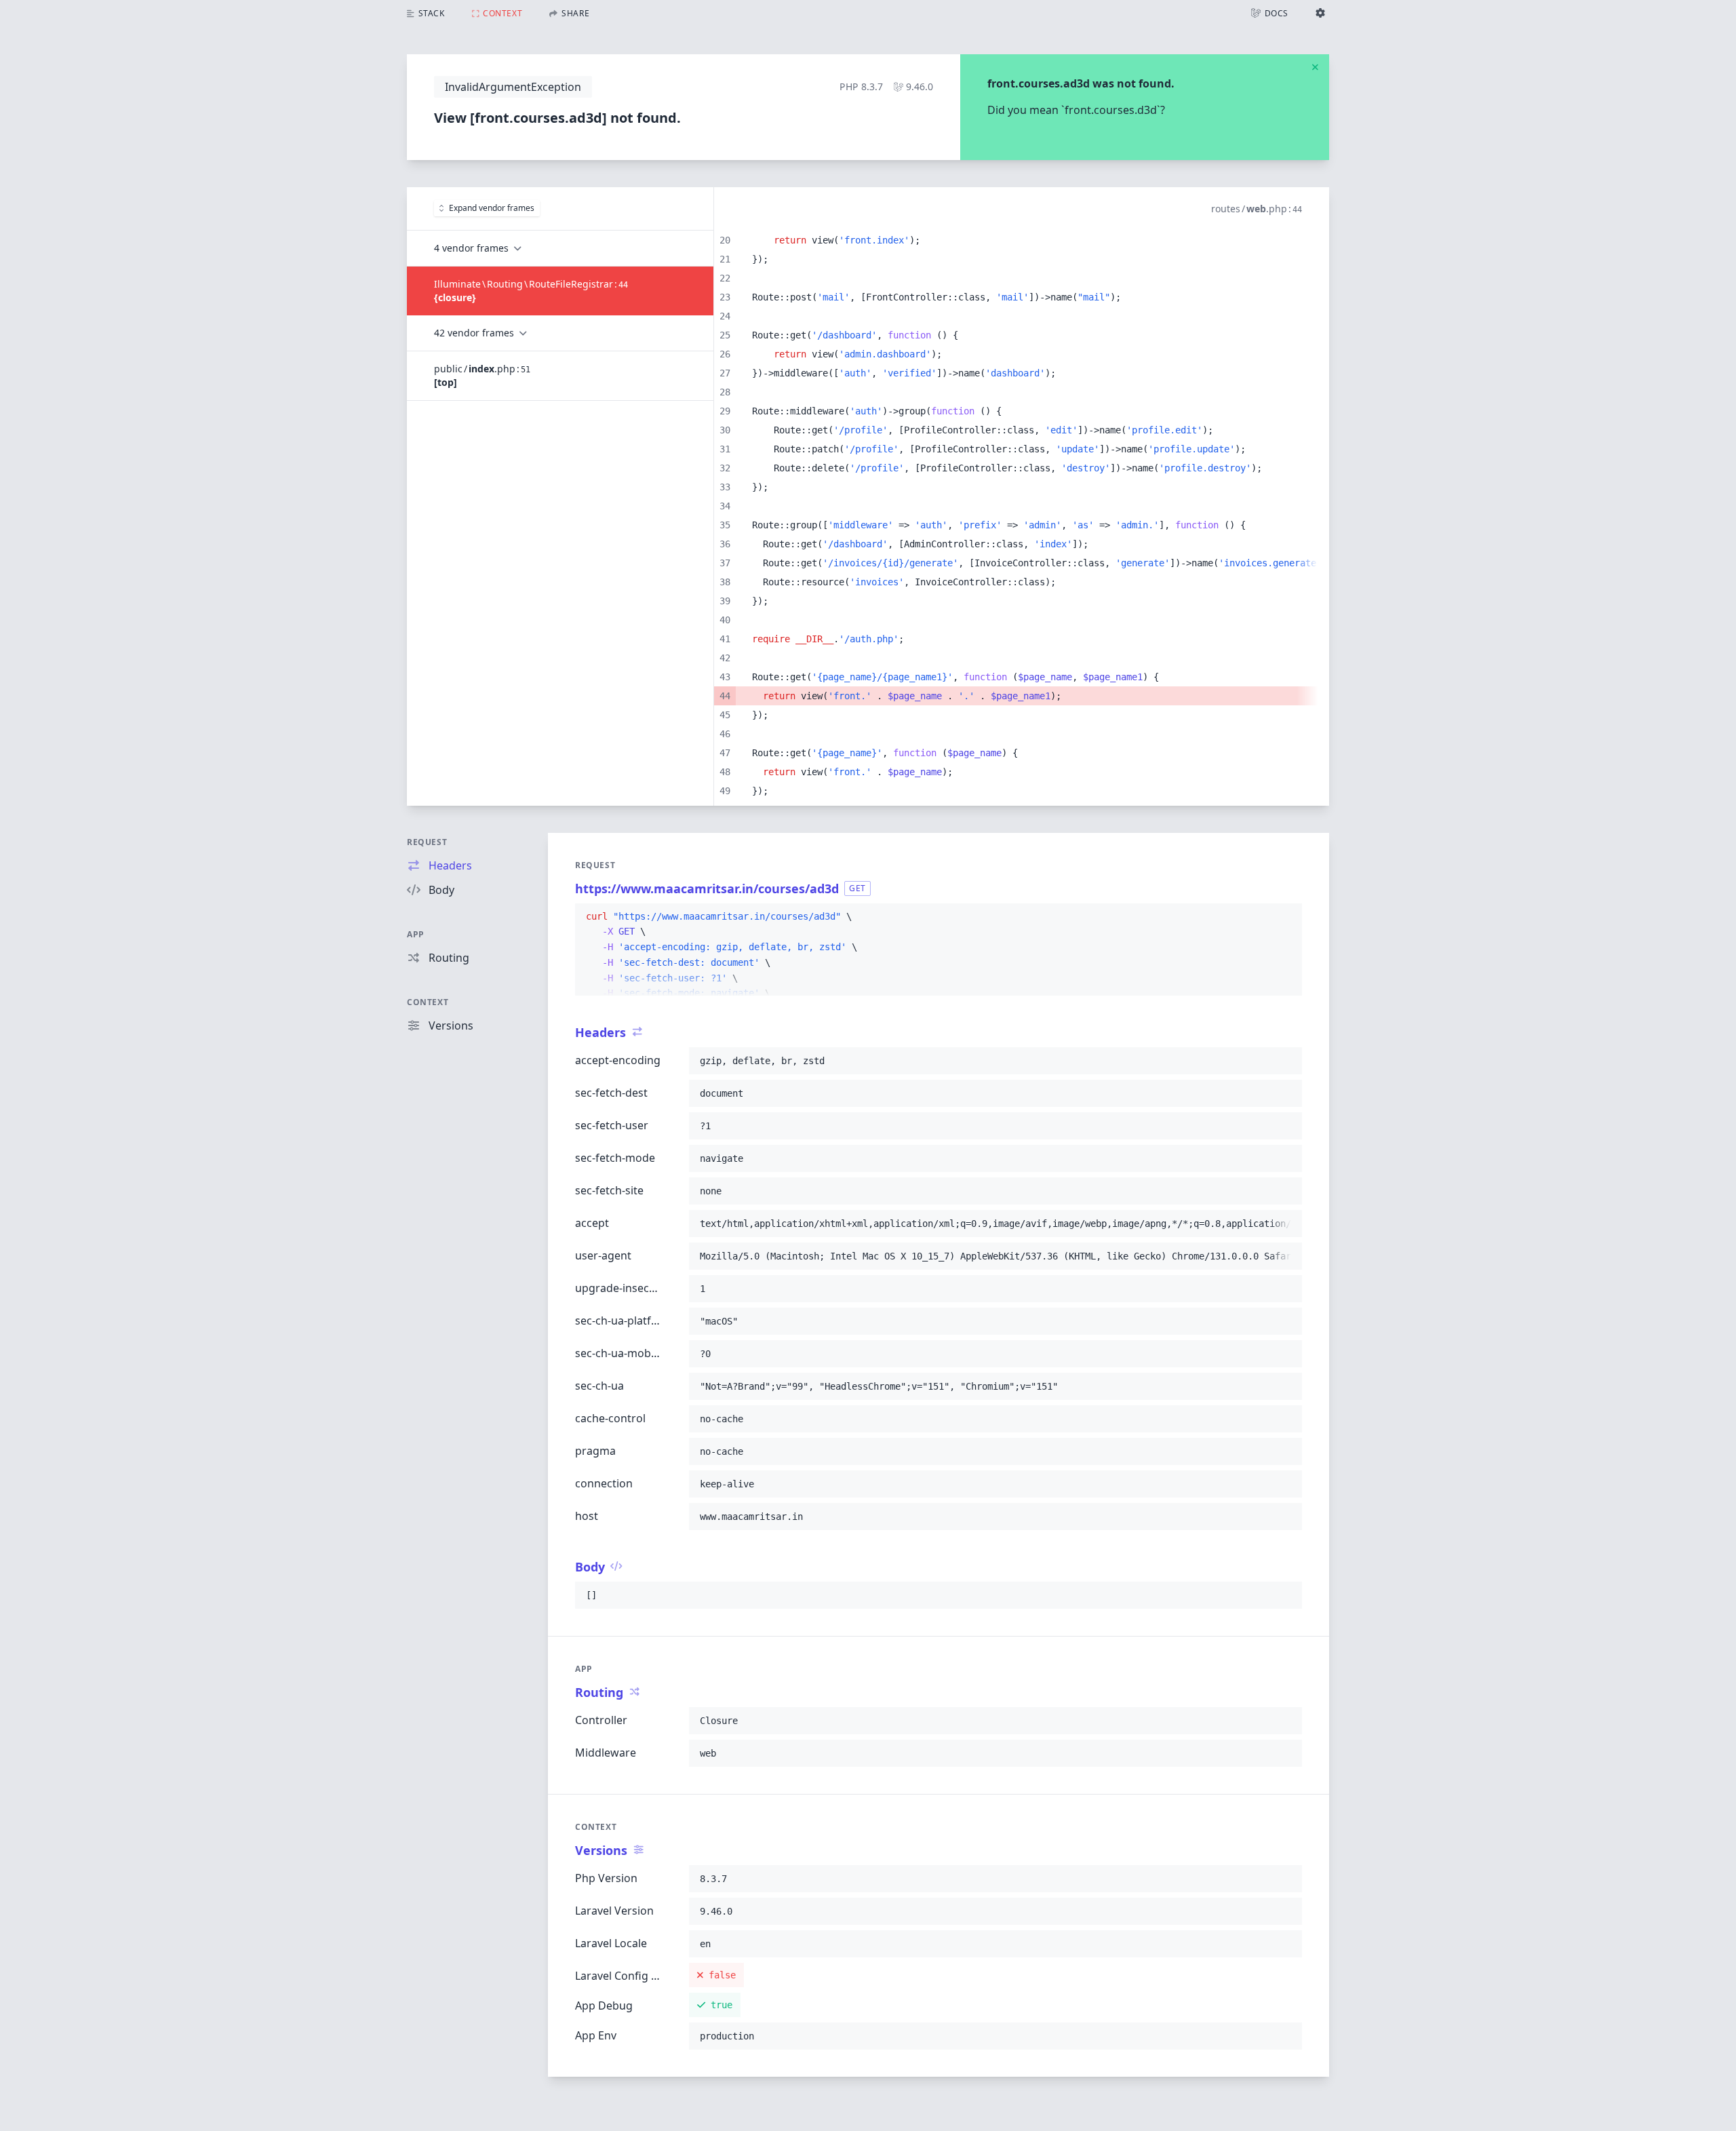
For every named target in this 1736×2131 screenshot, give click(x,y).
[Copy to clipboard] (1286, 917)
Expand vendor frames (492, 208)
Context (428, 1002)
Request (427, 842)
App (416, 934)
